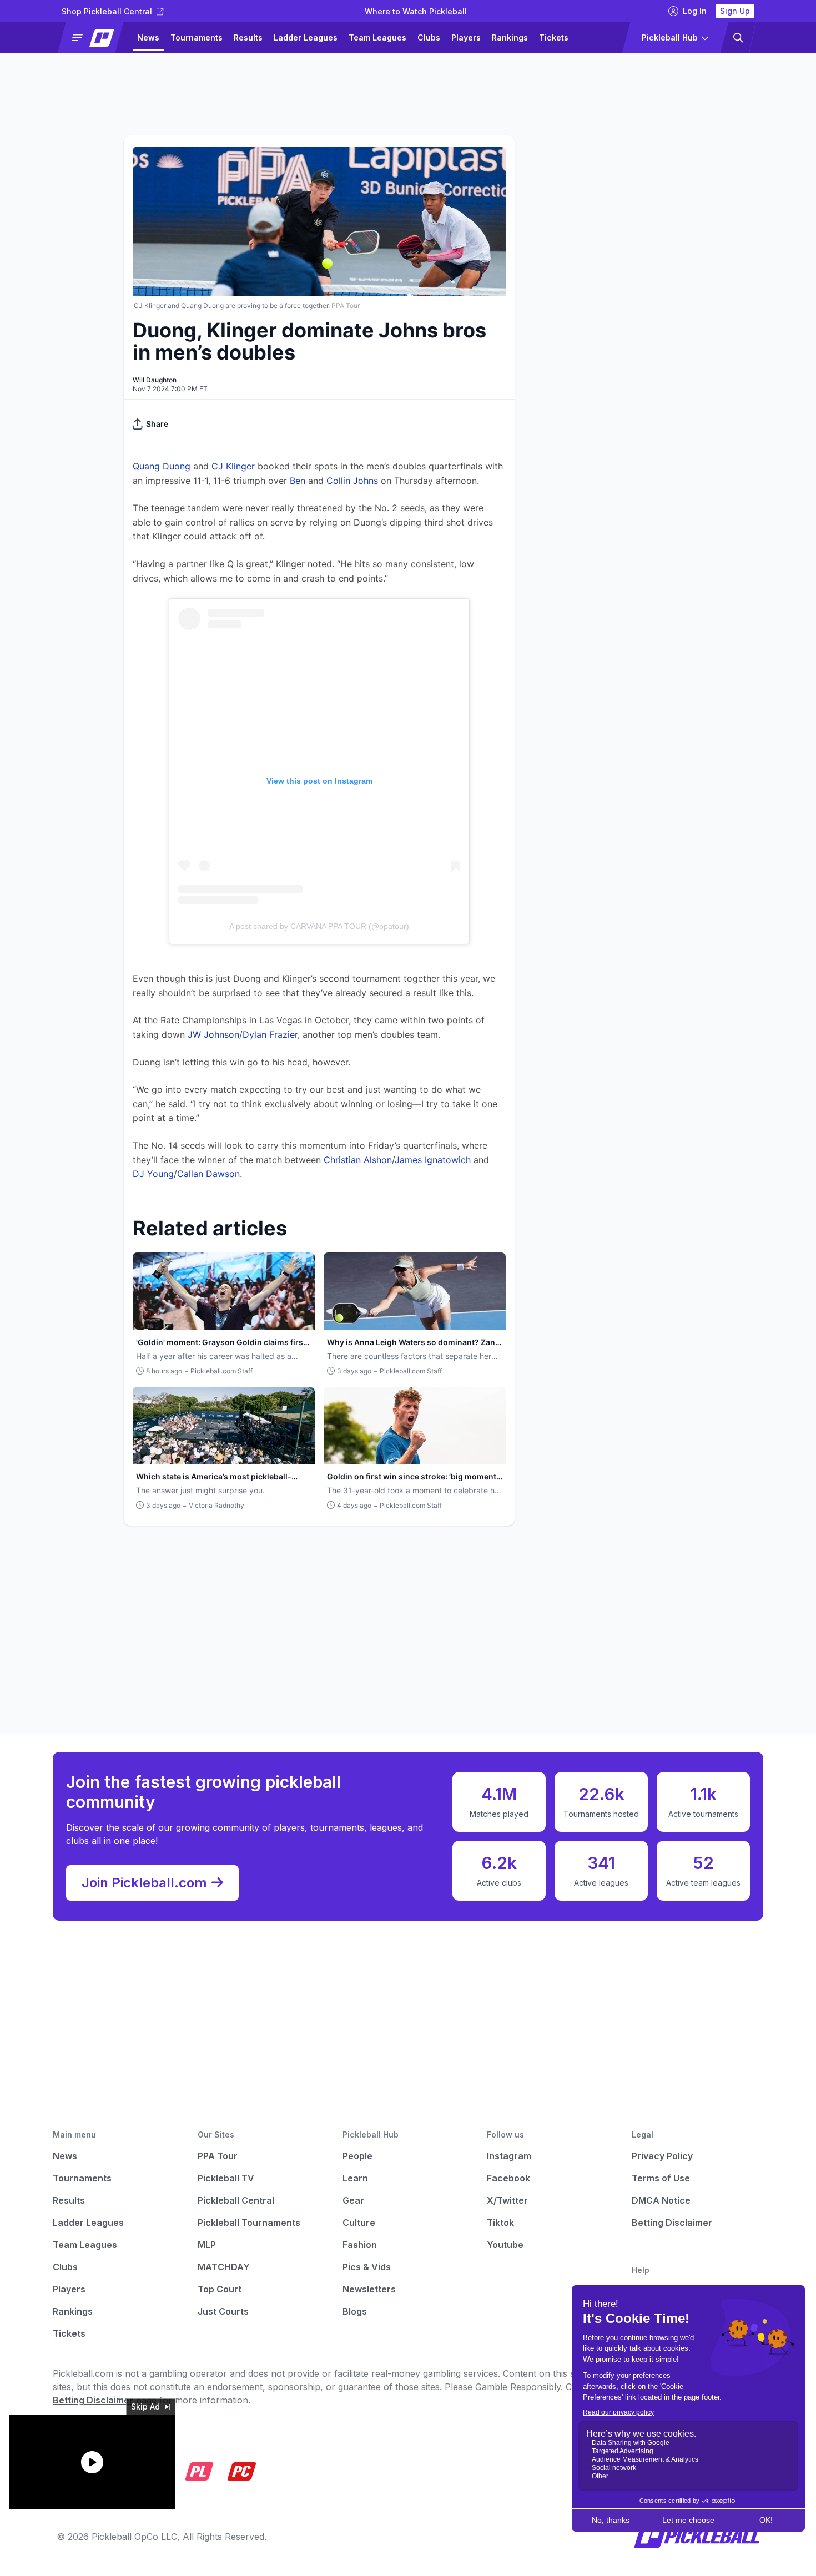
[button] (95, 38)
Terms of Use (661, 2178)
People (357, 2156)
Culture (359, 2223)
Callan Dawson (208, 1174)
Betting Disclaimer (672, 2223)
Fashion (360, 2245)
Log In (695, 11)
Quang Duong (162, 466)
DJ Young (153, 1174)
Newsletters (369, 2289)
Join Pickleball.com (144, 1883)
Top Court (220, 2289)
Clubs (429, 37)
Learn (355, 2178)
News (148, 37)
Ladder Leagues (306, 37)
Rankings (510, 37)
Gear (353, 2200)
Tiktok (500, 2223)
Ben (298, 481)
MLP (207, 2245)
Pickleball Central (236, 2200)
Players (466, 37)
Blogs (355, 2311)
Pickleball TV (226, 2178)
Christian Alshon (358, 1160)
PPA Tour (218, 2156)
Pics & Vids (367, 2267)
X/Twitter (507, 2200)
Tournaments (197, 37)
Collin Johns (352, 481)
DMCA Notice (661, 2200)
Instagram (509, 2156)
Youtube (505, 2245)
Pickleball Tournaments (249, 2223)
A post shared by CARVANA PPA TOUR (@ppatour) (319, 926)
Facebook (508, 2178)
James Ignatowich (433, 1160)
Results (248, 37)
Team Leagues (377, 37)
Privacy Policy (662, 2156)
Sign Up (735, 11)
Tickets (554, 37)
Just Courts (223, 2311)
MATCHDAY (224, 2267)
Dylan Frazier (270, 1034)
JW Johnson (213, 1034)
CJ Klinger (233, 466)
